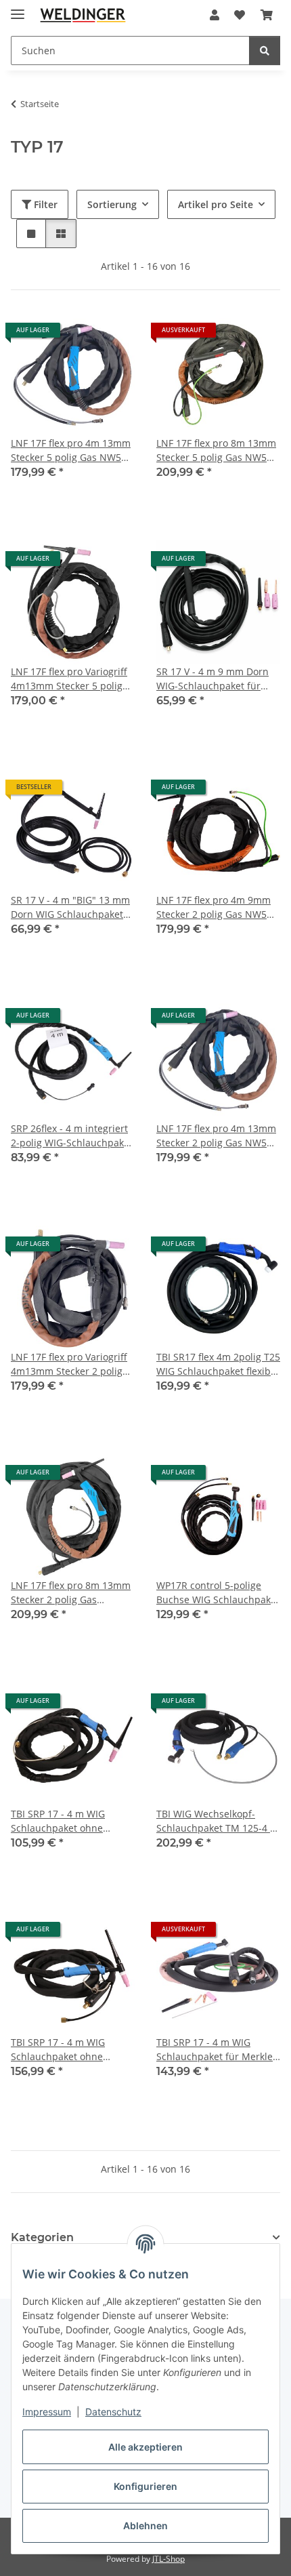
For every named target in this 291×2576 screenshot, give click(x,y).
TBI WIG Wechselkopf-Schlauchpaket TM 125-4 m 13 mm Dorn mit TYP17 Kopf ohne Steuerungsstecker (218, 1821)
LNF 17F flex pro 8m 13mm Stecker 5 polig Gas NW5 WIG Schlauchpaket (216, 450)
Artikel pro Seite (216, 204)
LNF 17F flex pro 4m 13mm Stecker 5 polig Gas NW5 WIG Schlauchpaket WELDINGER (71, 450)
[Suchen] (265, 51)
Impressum (47, 2412)
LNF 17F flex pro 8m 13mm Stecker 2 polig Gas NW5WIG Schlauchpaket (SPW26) (71, 1593)
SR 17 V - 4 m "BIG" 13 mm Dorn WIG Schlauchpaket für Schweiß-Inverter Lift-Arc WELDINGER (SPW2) (70, 907)
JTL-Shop (169, 2559)
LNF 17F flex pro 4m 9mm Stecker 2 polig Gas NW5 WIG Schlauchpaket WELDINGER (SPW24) (214, 907)
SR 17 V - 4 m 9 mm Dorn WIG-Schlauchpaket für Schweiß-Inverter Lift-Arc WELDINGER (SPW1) (212, 679)
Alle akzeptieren (145, 2447)
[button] (215, 15)
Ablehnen (145, 2525)
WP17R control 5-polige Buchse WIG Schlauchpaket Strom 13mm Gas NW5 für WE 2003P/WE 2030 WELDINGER (218, 1593)
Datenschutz (113, 2412)
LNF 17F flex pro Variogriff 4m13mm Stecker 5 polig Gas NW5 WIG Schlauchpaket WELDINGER (72, 679)
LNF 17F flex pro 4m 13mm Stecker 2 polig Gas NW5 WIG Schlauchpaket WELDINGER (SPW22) (216, 1136)
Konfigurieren (145, 2486)
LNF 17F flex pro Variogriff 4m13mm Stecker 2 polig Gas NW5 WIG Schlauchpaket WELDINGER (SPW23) (72, 1364)
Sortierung (112, 204)
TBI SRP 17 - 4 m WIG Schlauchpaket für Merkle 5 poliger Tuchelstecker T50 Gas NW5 (215, 2050)
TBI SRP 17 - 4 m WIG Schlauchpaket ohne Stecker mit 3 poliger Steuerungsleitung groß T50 (65, 1821)
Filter (44, 204)
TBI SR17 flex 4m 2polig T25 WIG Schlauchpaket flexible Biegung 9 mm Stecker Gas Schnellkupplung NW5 (218, 1364)
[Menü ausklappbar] (18, 8)
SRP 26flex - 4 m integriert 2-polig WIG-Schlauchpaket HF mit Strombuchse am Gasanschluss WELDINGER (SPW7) (72, 1136)
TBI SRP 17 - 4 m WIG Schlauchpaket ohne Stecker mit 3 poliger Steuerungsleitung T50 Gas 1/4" (72, 2050)
